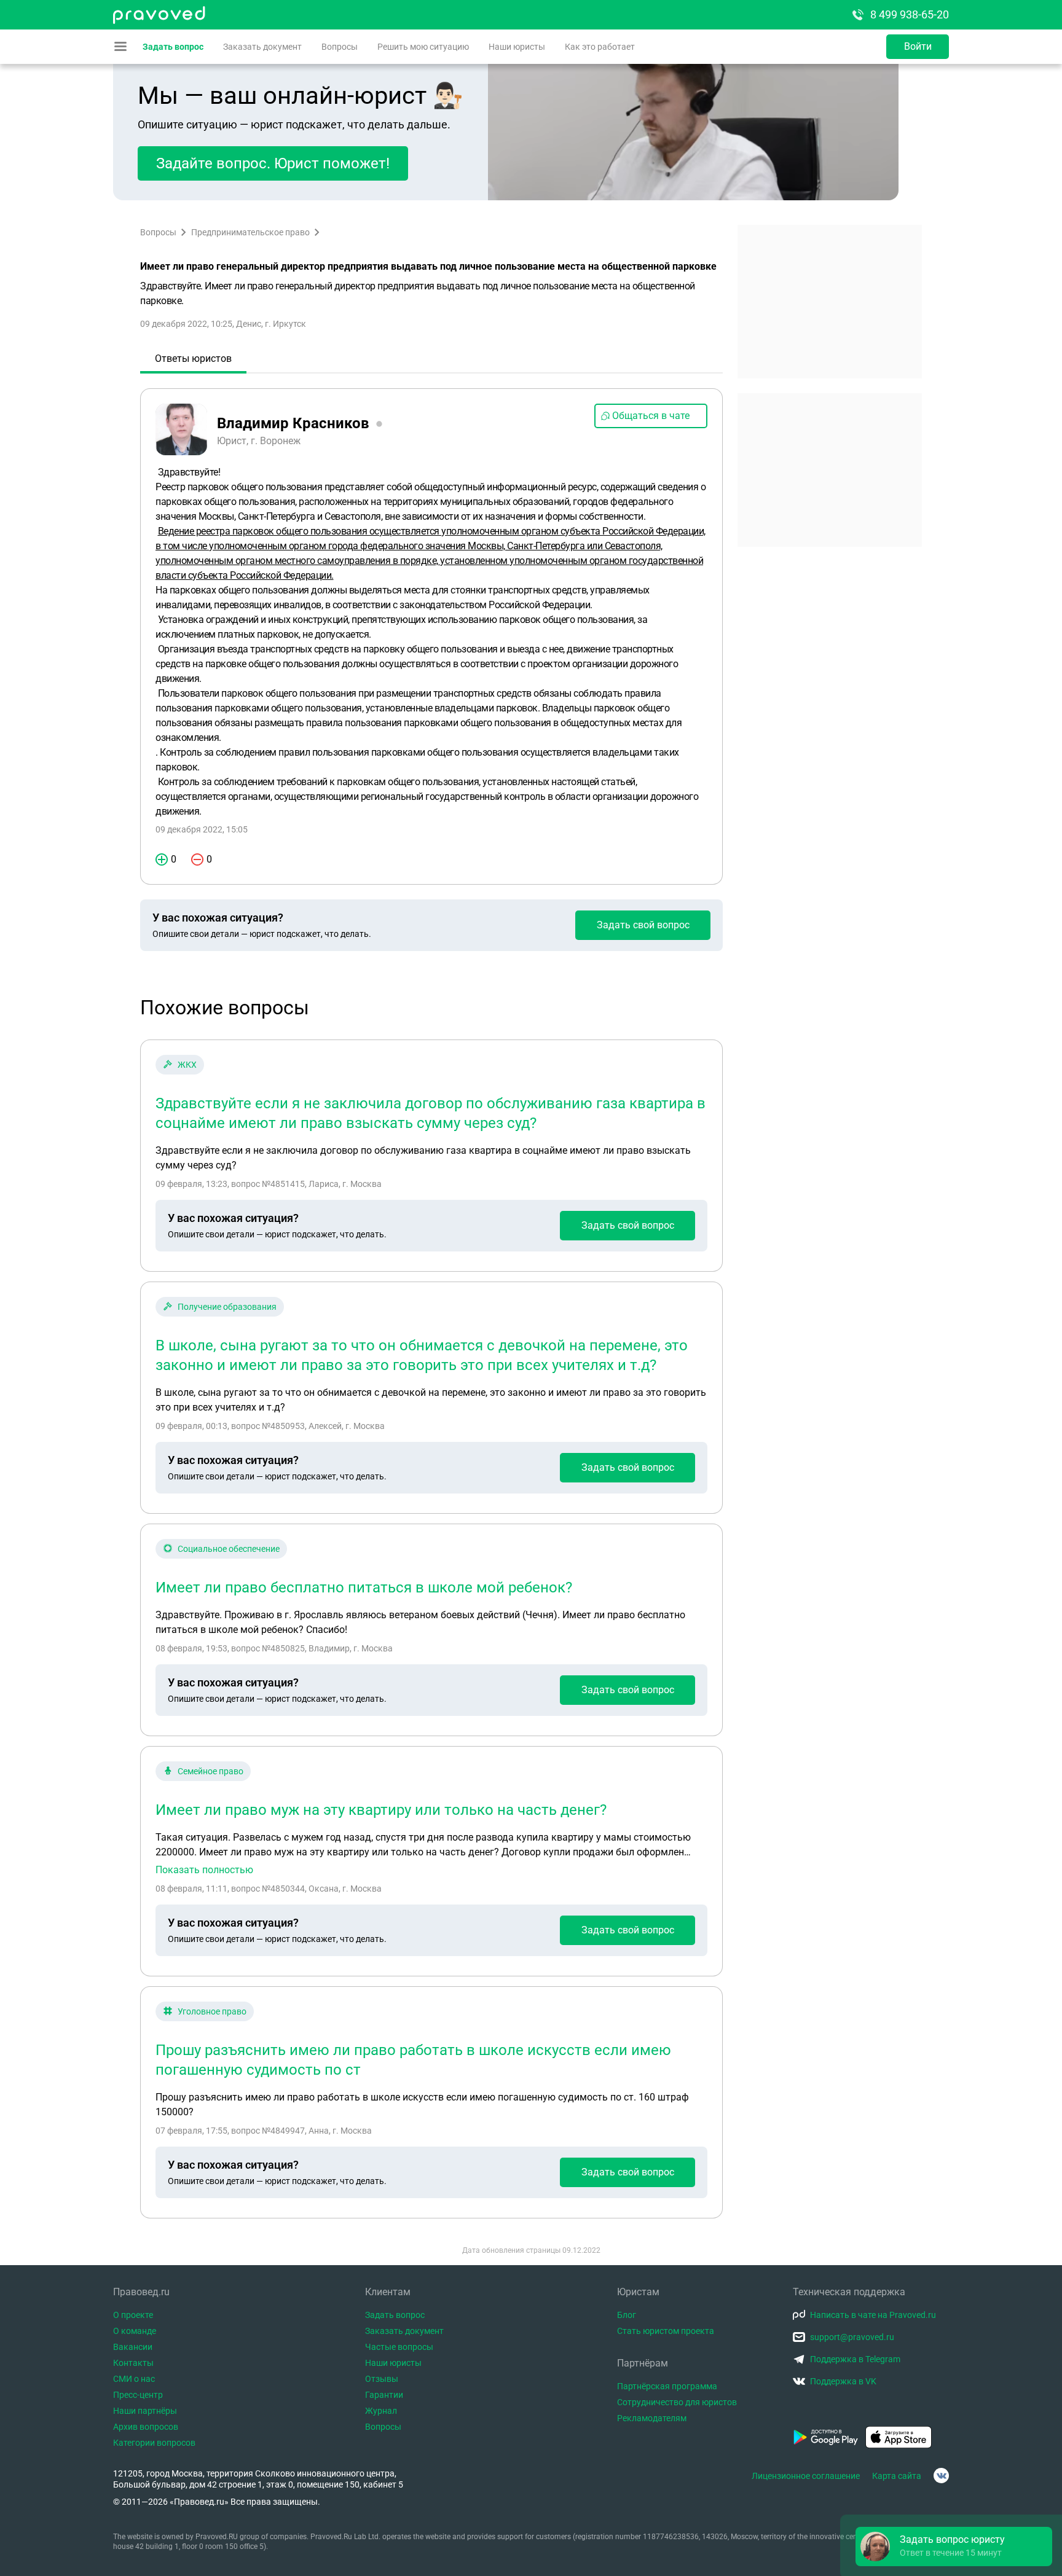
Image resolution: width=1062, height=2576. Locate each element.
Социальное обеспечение (229, 1549)
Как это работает (600, 47)
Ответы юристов (193, 358)
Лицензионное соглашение (806, 2476)
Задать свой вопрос (643, 925)
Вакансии (133, 2347)
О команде (135, 2331)
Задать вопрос (173, 47)
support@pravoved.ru (852, 2337)
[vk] (941, 2476)
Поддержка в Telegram (855, 2359)
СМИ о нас (134, 2379)
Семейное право (210, 1771)
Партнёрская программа (667, 2386)
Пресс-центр (138, 2395)
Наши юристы (517, 47)
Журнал (381, 2411)
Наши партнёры (145, 2411)
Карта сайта (897, 2476)
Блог (627, 2315)
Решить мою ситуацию (423, 47)
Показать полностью (204, 1870)
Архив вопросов (146, 2427)
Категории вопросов (154, 2443)
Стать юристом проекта (666, 2331)
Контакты (133, 2363)
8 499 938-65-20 (910, 14)
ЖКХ (187, 1065)
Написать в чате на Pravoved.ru (873, 2315)
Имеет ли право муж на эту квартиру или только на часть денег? (381, 1810)
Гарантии (384, 2395)
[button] (954, 2547)
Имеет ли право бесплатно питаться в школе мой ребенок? (364, 1587)
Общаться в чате (651, 416)
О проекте (133, 2315)
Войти (918, 46)
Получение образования (227, 1307)
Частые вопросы (399, 2347)
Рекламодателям (652, 2418)
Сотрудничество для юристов (677, 2402)
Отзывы (382, 2379)
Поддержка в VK (843, 2381)
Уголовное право (212, 2011)
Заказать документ (262, 47)
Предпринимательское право (250, 232)
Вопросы (340, 47)
